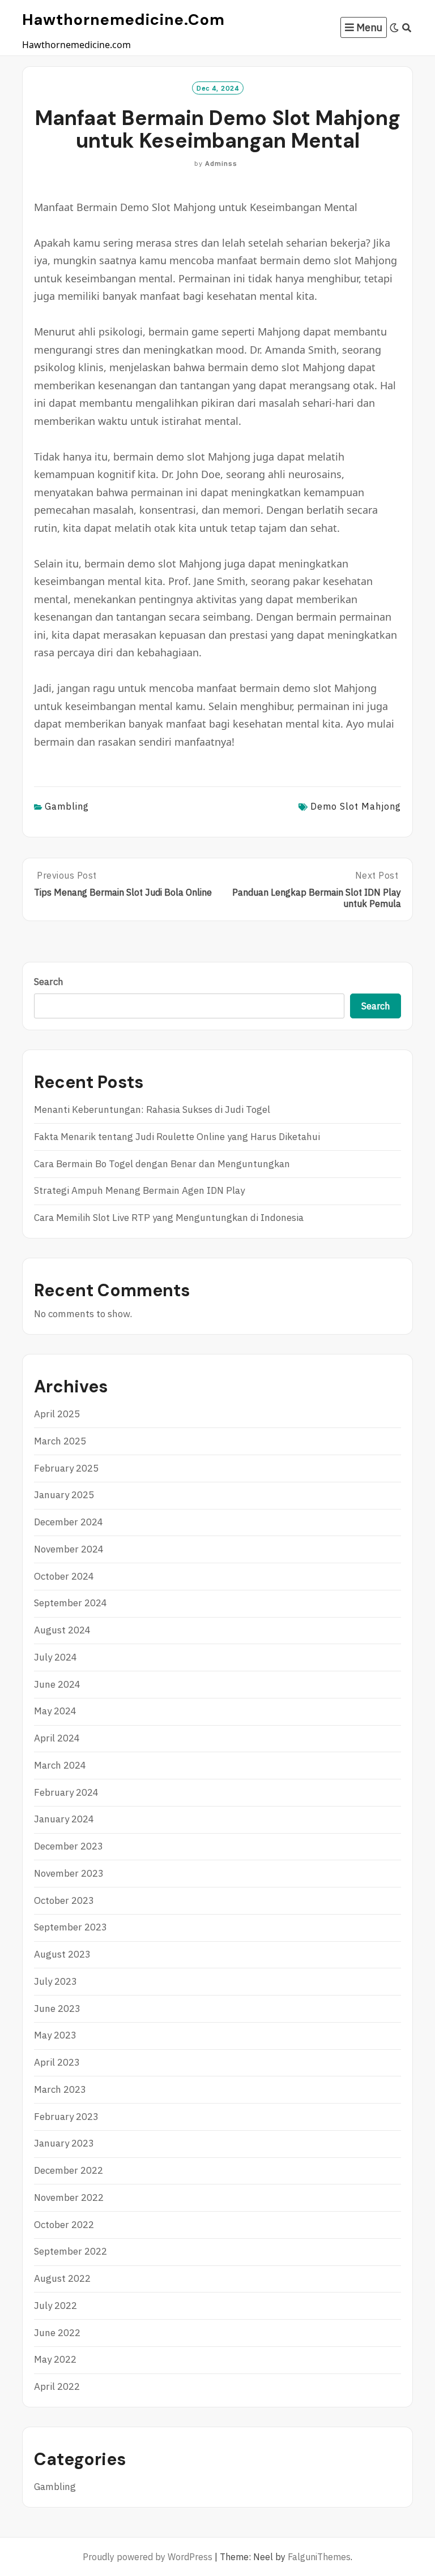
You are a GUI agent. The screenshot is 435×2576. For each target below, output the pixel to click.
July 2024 (56, 1657)
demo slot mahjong (356, 806)
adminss (221, 163)
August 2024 (62, 1630)
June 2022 (57, 2333)
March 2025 (60, 1441)
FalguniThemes (319, 2557)
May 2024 (55, 1711)
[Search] (407, 28)
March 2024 (60, 1765)
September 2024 (71, 1603)
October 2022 (64, 2225)
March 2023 (60, 2089)
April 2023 (57, 2062)
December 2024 (69, 1522)
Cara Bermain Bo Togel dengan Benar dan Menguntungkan (162, 1164)
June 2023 (57, 2009)
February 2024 (66, 1792)
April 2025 (57, 1414)
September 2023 (71, 1927)
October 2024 (64, 1576)
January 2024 (64, 1819)
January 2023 (64, 2143)
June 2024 (57, 1684)
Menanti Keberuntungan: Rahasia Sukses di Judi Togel (152, 1109)
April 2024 (57, 1738)
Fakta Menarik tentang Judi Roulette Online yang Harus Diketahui (177, 1137)
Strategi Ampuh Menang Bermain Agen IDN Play (139, 1190)
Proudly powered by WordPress (148, 2557)
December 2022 (69, 2170)
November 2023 (69, 1873)
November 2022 (69, 2197)
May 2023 (55, 2035)
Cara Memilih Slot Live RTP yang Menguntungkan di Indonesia (169, 1218)
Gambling (67, 806)
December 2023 (69, 1846)
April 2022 (57, 2386)
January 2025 (64, 1495)
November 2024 (69, 1549)
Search (49, 982)
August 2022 (62, 2278)
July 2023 (56, 1981)
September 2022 (71, 2251)
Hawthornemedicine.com (123, 20)
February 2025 (66, 1468)
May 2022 (55, 2359)
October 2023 (64, 1900)
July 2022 (56, 2306)
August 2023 (62, 1954)
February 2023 (66, 2117)
